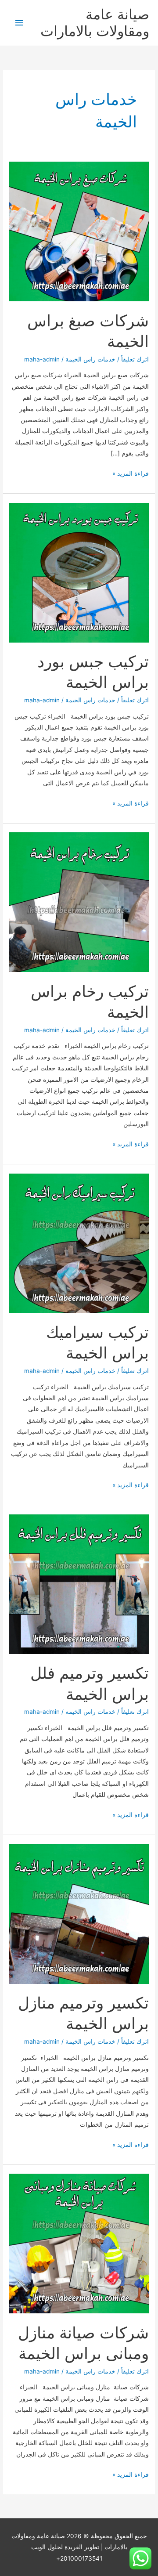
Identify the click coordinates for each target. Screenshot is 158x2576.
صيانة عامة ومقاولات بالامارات (95, 23)
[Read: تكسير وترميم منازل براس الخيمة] (79, 1913)
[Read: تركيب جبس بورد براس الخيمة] (79, 572)
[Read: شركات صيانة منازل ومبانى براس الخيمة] (79, 2243)
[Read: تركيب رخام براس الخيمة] (79, 902)
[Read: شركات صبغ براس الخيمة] (79, 231)
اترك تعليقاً (135, 359)
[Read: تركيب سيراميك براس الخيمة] (79, 1243)
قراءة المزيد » (131, 474)
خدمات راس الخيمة (90, 359)
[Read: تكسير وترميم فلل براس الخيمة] (79, 1583)
